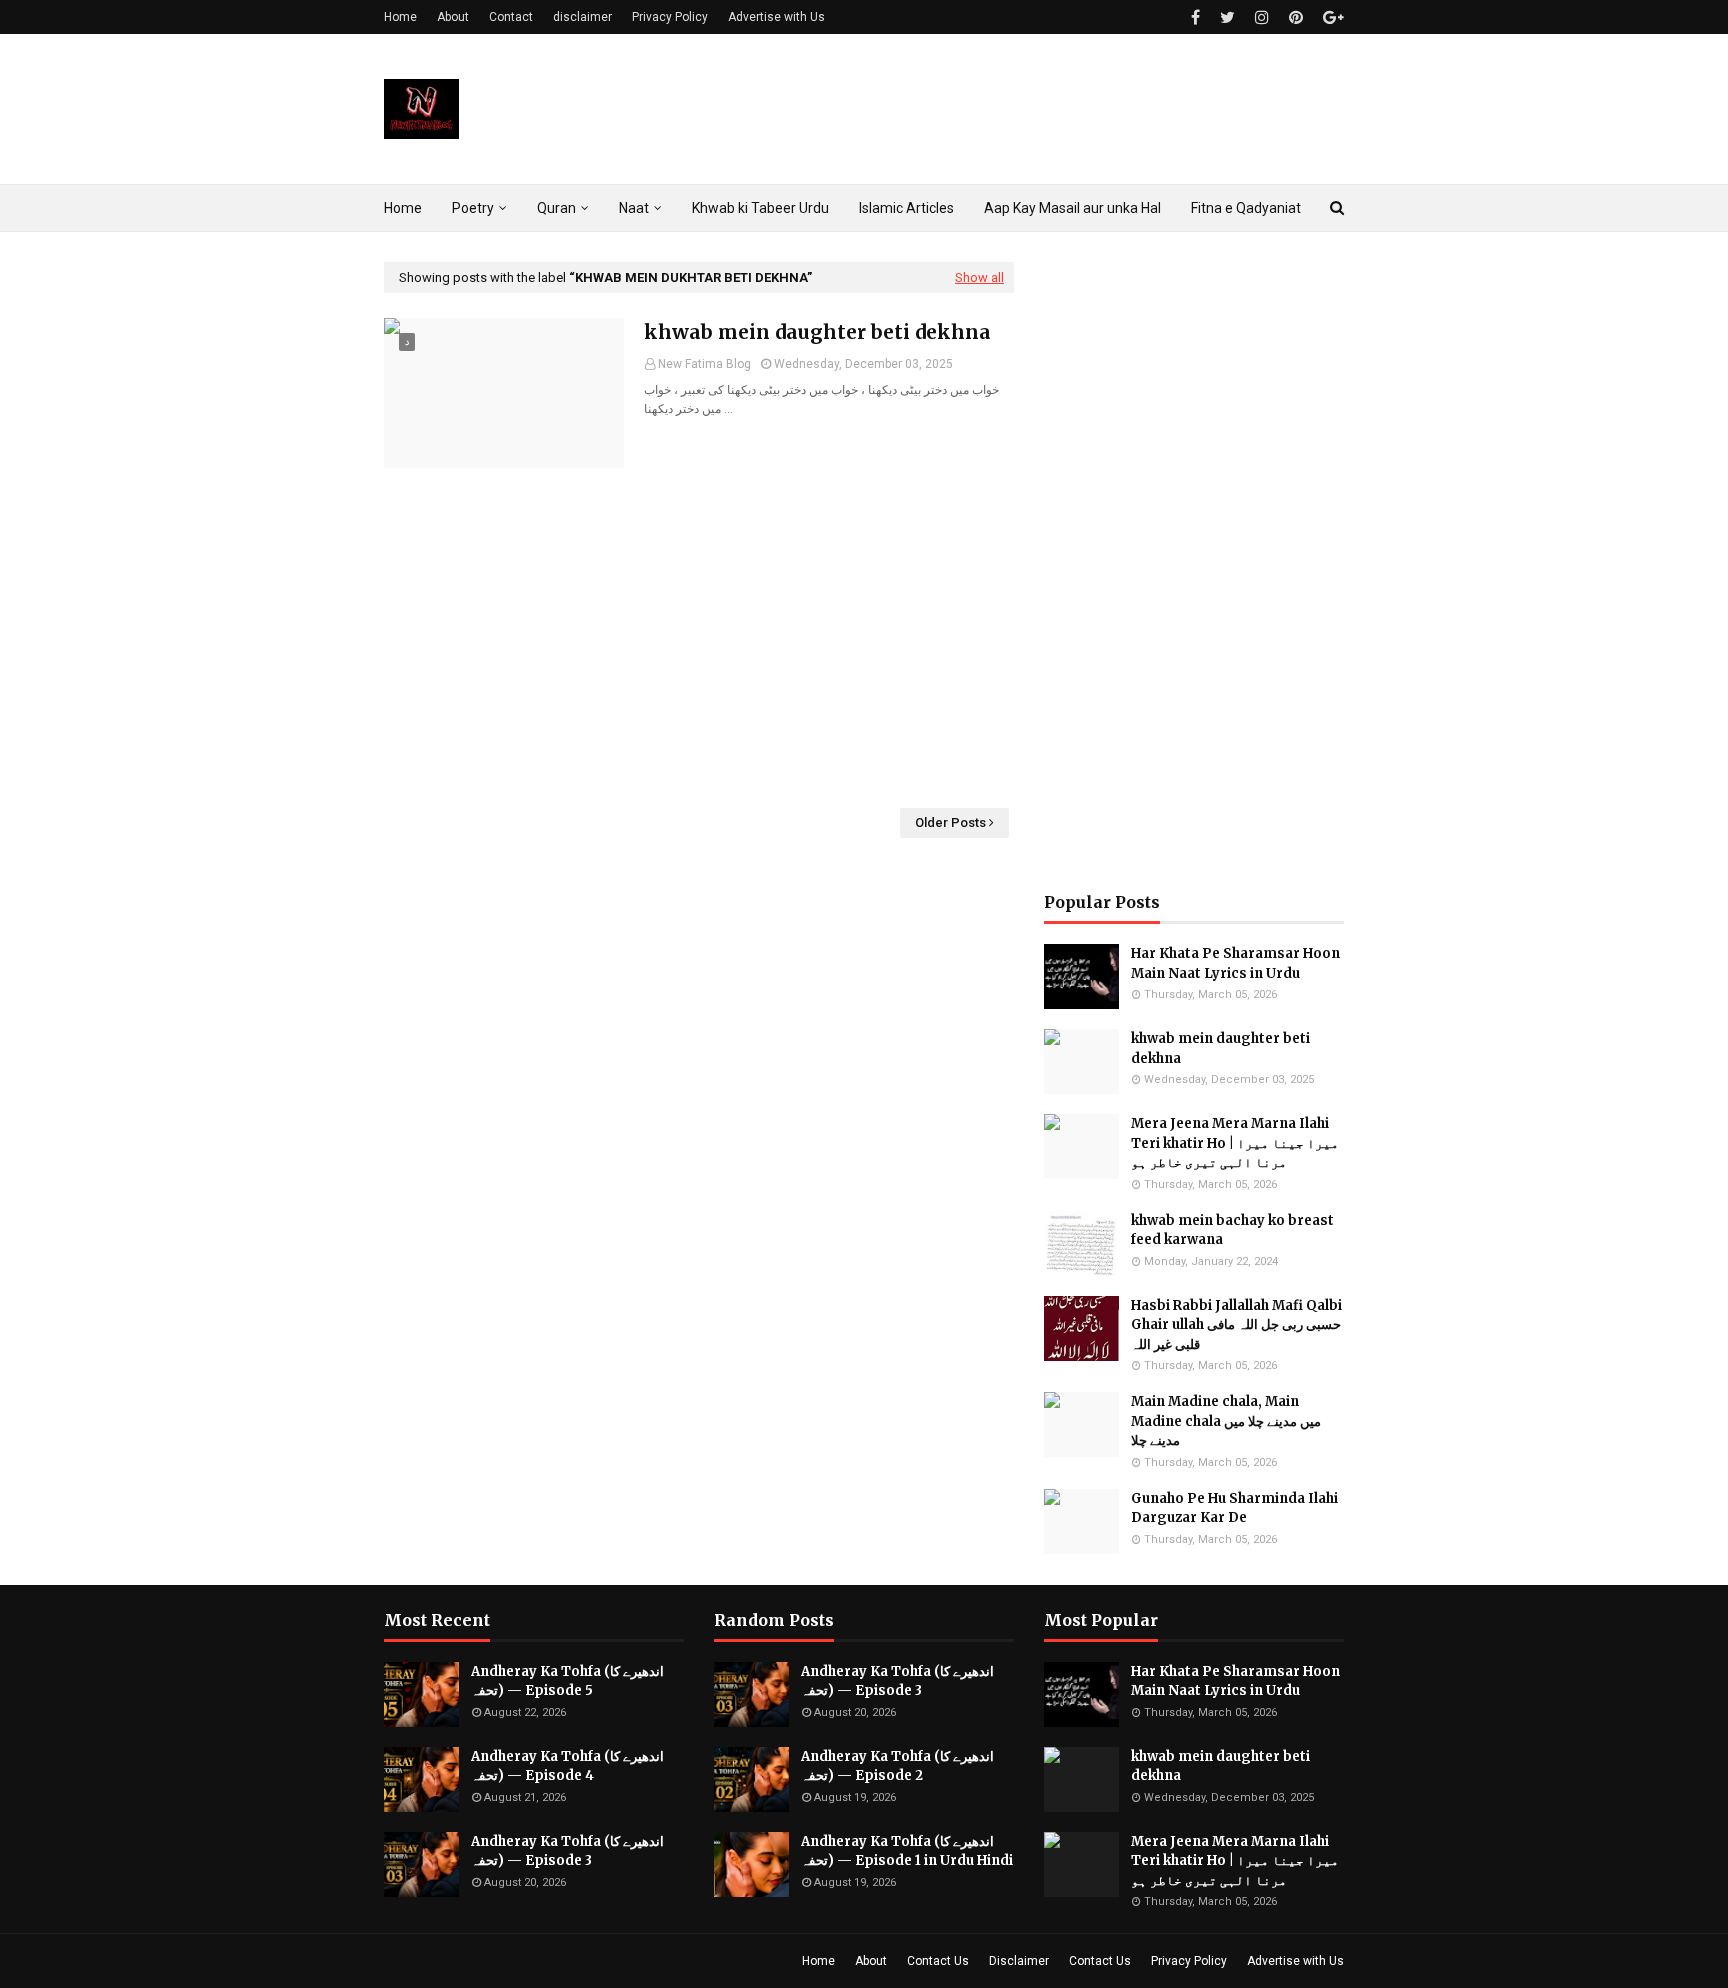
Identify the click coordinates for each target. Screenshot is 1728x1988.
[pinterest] (1296, 17)
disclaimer (582, 17)
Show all (979, 277)
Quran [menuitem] (556, 208)
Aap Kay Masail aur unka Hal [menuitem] (1072, 208)
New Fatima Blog (704, 364)
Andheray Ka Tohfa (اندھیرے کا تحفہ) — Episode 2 (897, 1766)
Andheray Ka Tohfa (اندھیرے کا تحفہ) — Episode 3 (567, 1851)
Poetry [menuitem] (473, 208)
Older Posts (950, 822)
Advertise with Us (776, 17)
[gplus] (1331, 17)
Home (400, 17)
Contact (511, 17)
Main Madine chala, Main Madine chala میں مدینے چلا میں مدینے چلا (1226, 1421)
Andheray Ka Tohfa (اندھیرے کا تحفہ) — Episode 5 (567, 1681)
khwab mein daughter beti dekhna (817, 332)
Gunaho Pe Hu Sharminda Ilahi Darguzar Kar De (1234, 1508)
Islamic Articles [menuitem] (906, 208)
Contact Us (938, 1961)
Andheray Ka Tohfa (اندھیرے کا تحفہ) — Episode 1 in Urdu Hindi (907, 1851)
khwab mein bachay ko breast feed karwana (1232, 1230)
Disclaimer (1019, 1961)
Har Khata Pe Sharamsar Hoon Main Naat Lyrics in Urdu (1235, 963)
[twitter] (1227, 17)
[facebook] (1195, 17)
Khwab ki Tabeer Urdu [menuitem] (760, 208)
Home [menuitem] (403, 208)
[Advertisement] (699, 638)
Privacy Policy (670, 17)
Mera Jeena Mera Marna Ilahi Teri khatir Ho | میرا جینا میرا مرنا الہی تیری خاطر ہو (1235, 1143)
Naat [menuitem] (634, 208)
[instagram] (1262, 17)
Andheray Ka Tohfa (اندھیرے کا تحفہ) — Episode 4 (567, 1766)
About (453, 17)
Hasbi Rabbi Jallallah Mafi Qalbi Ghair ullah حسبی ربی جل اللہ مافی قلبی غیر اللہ (1236, 1325)
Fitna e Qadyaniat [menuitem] (1246, 208)
